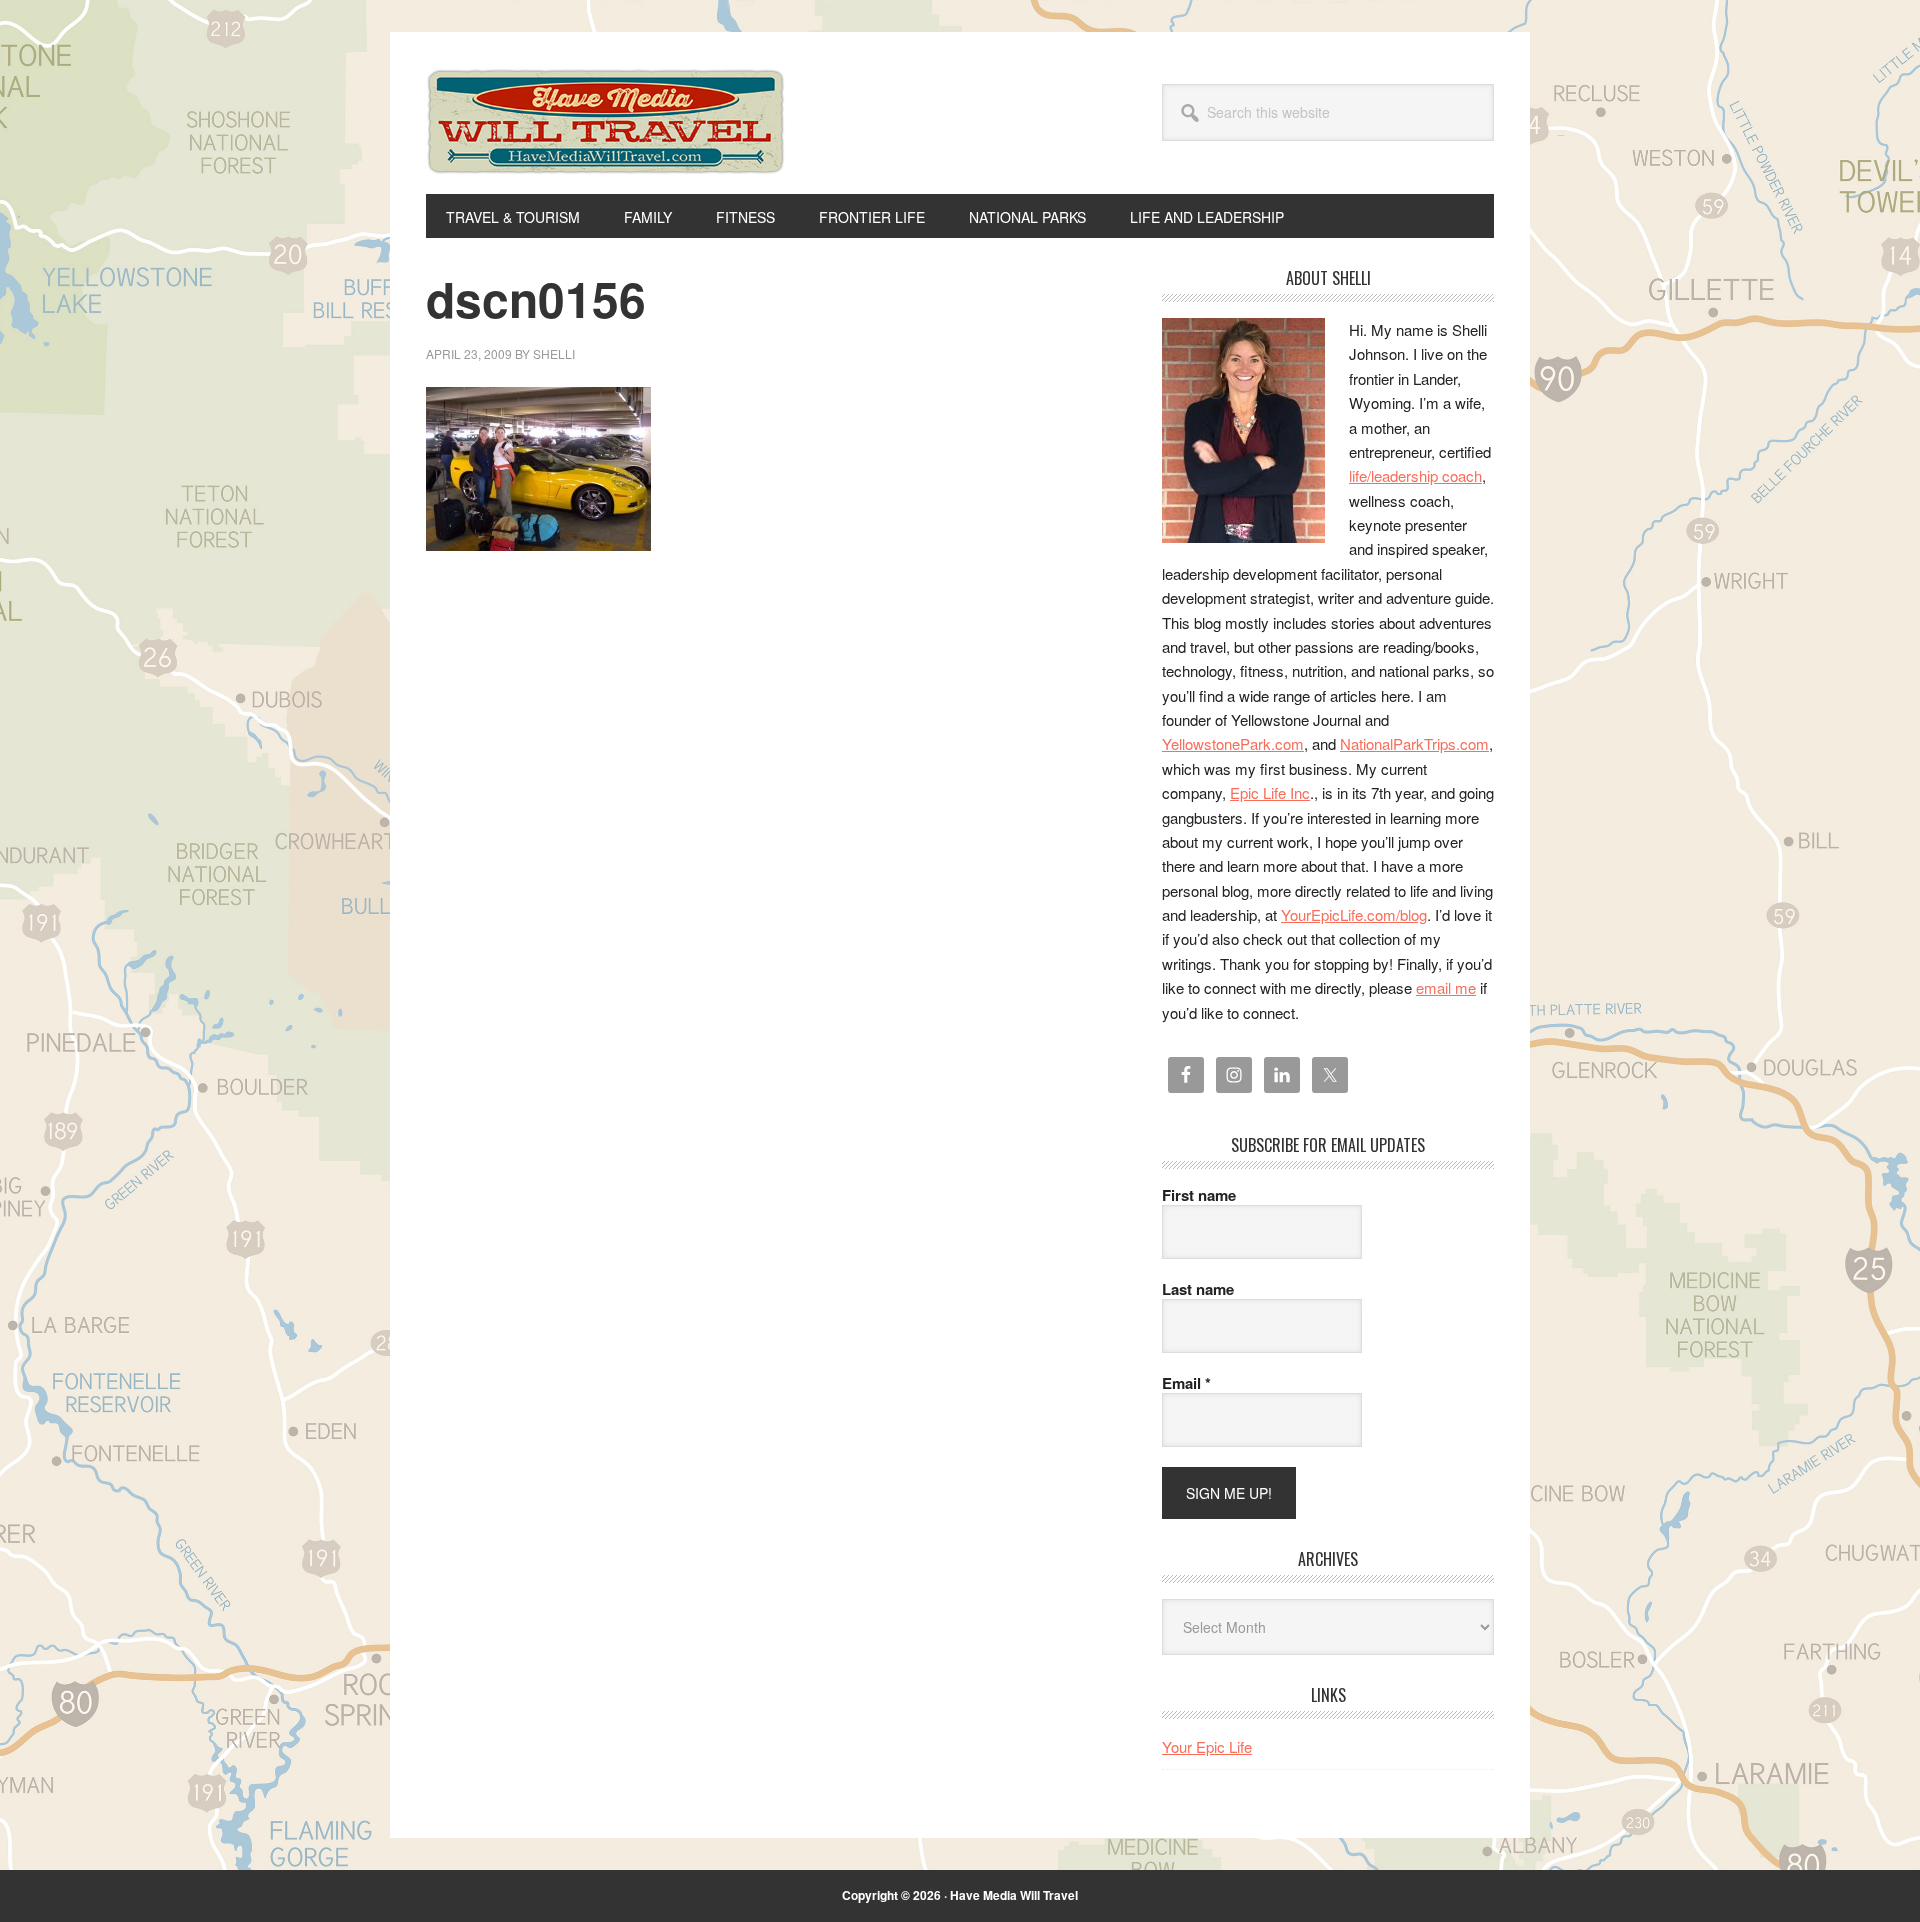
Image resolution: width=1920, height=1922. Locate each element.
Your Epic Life (1207, 1746)
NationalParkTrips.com (1414, 743)
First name (1199, 1195)
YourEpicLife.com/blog (1354, 914)
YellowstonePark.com (1233, 743)
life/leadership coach (1415, 475)
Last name (1198, 1289)
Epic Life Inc (1270, 792)
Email (1186, 1383)
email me (1446, 987)
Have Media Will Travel (606, 148)
